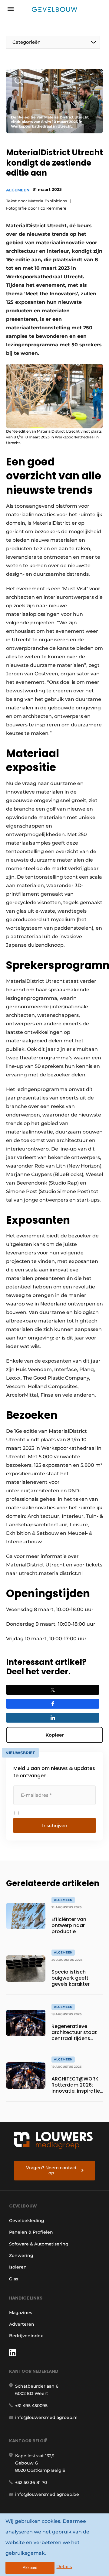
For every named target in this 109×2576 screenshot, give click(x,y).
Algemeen (18, 190)
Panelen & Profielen (31, 2232)
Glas (14, 2279)
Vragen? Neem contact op (51, 2170)
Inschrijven (55, 1825)
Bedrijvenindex (26, 2336)
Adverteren (22, 2324)
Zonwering (21, 2255)
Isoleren (18, 2267)
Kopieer (54, 1735)
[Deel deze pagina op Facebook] (53, 1704)
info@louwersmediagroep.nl (46, 2417)
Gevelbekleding (27, 2221)
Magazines (21, 2313)
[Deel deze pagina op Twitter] (53, 1690)
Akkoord (30, 2568)
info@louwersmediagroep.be (47, 2494)
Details (64, 2566)
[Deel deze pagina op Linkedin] (53, 1718)
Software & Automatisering (39, 2244)
